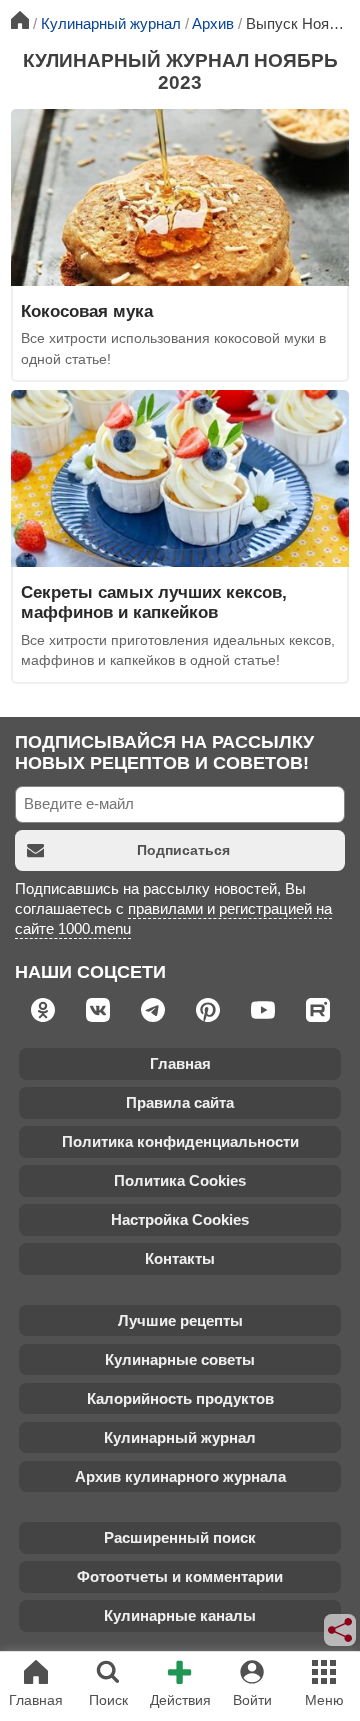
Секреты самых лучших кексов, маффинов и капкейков (154, 602)
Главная (180, 1063)
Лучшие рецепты (180, 1320)
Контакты (180, 1258)
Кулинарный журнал (180, 1437)
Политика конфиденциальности (180, 1141)
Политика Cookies (180, 1180)
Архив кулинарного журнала (180, 1476)
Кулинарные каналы (180, 1615)
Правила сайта (180, 1102)
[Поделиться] (341, 1630)
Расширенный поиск (180, 1537)
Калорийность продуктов (180, 1398)
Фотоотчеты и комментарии (180, 1576)
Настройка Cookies (180, 1219)
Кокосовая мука (87, 311)
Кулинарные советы (180, 1359)
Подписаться (183, 850)
